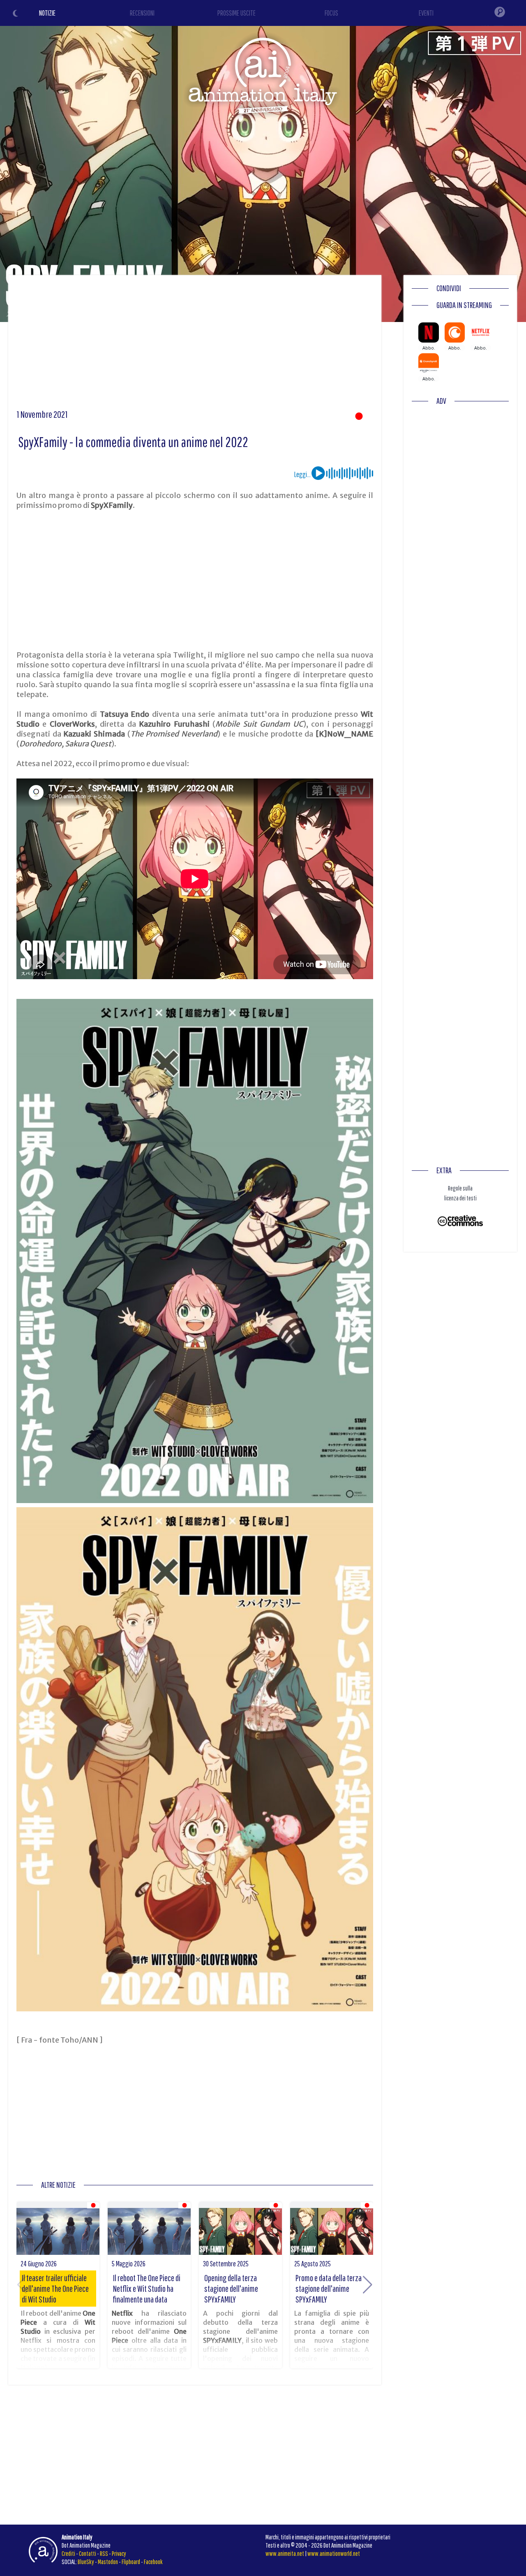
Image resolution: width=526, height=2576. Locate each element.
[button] (368, 2285)
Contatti (88, 2553)
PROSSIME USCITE (236, 13)
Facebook (153, 2562)
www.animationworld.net (334, 2553)
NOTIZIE (47, 13)
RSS (104, 2553)
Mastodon (108, 2562)
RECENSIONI (142, 13)
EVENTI (426, 13)
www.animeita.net (285, 2553)
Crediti (68, 2553)
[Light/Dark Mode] (16, 14)
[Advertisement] (195, 345)
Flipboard (131, 2562)
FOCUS (331, 13)
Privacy (119, 2553)
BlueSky (86, 2562)
